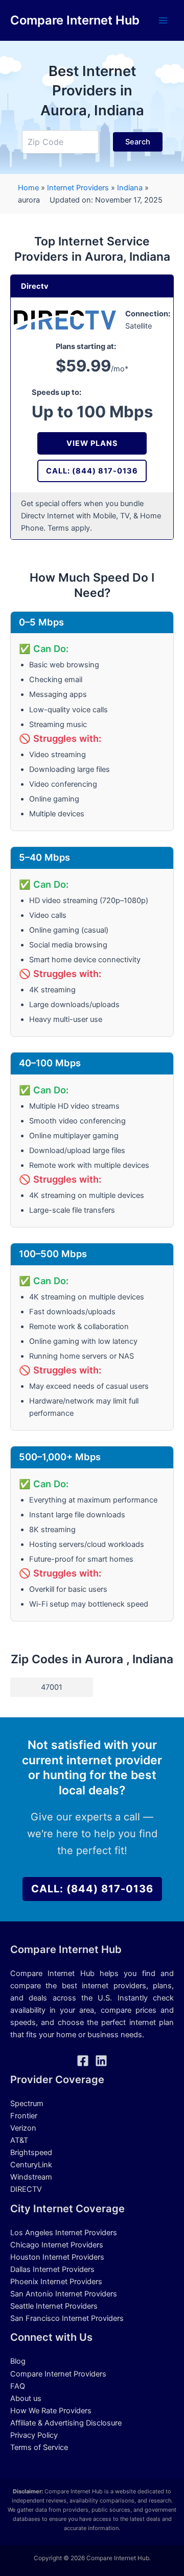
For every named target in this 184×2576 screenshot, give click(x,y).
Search (138, 142)
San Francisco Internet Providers (67, 2318)
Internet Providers (78, 188)
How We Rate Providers (51, 2411)
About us (26, 2398)
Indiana (131, 188)
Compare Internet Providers (58, 2374)
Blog (18, 2361)
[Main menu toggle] (163, 20)
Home (28, 188)
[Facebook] (83, 2061)
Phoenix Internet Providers (56, 2282)
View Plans (92, 443)
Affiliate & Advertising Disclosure (66, 2423)
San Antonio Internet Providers (64, 2294)
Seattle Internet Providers (54, 2306)
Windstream (31, 2177)
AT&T (19, 2140)
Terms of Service (39, 2447)
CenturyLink (31, 2165)
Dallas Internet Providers (52, 2269)
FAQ (18, 2386)
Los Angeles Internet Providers (64, 2233)
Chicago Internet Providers (57, 2245)
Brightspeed (31, 2153)
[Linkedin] (101, 2061)
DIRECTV (26, 2189)
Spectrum (27, 2104)
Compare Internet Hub (75, 20)
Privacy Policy (34, 2435)
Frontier (24, 2116)
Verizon (23, 2128)
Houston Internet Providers (57, 2257)
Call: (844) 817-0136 (92, 471)
